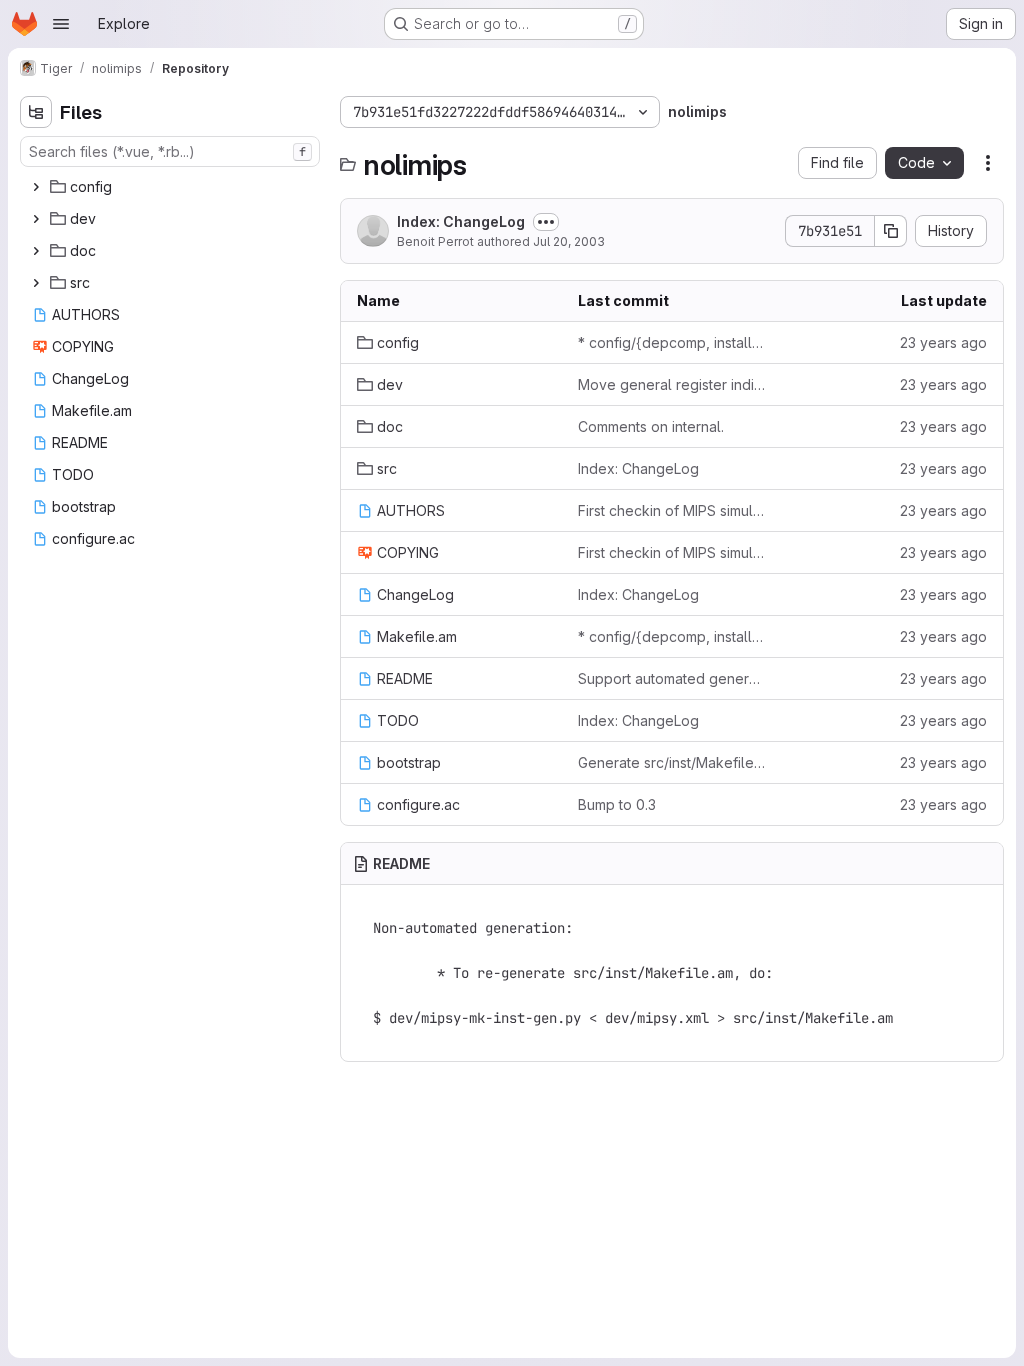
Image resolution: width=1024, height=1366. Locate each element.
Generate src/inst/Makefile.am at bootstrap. (672, 762)
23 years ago (943, 342)
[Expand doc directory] (36, 251)
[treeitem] (172, 187)
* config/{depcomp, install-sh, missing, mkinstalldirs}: (672, 342)
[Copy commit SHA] (891, 231)
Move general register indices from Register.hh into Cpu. (672, 384)
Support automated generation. (672, 678)
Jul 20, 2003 (569, 241)
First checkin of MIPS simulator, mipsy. (672, 510)
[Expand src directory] (36, 283)
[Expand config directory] (36, 187)
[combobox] (170, 151)
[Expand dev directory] (36, 219)
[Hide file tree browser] (36, 112)
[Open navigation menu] (61, 24)
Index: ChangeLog (461, 221)
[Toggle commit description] (546, 222)
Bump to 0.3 (617, 804)
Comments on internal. (651, 426)
